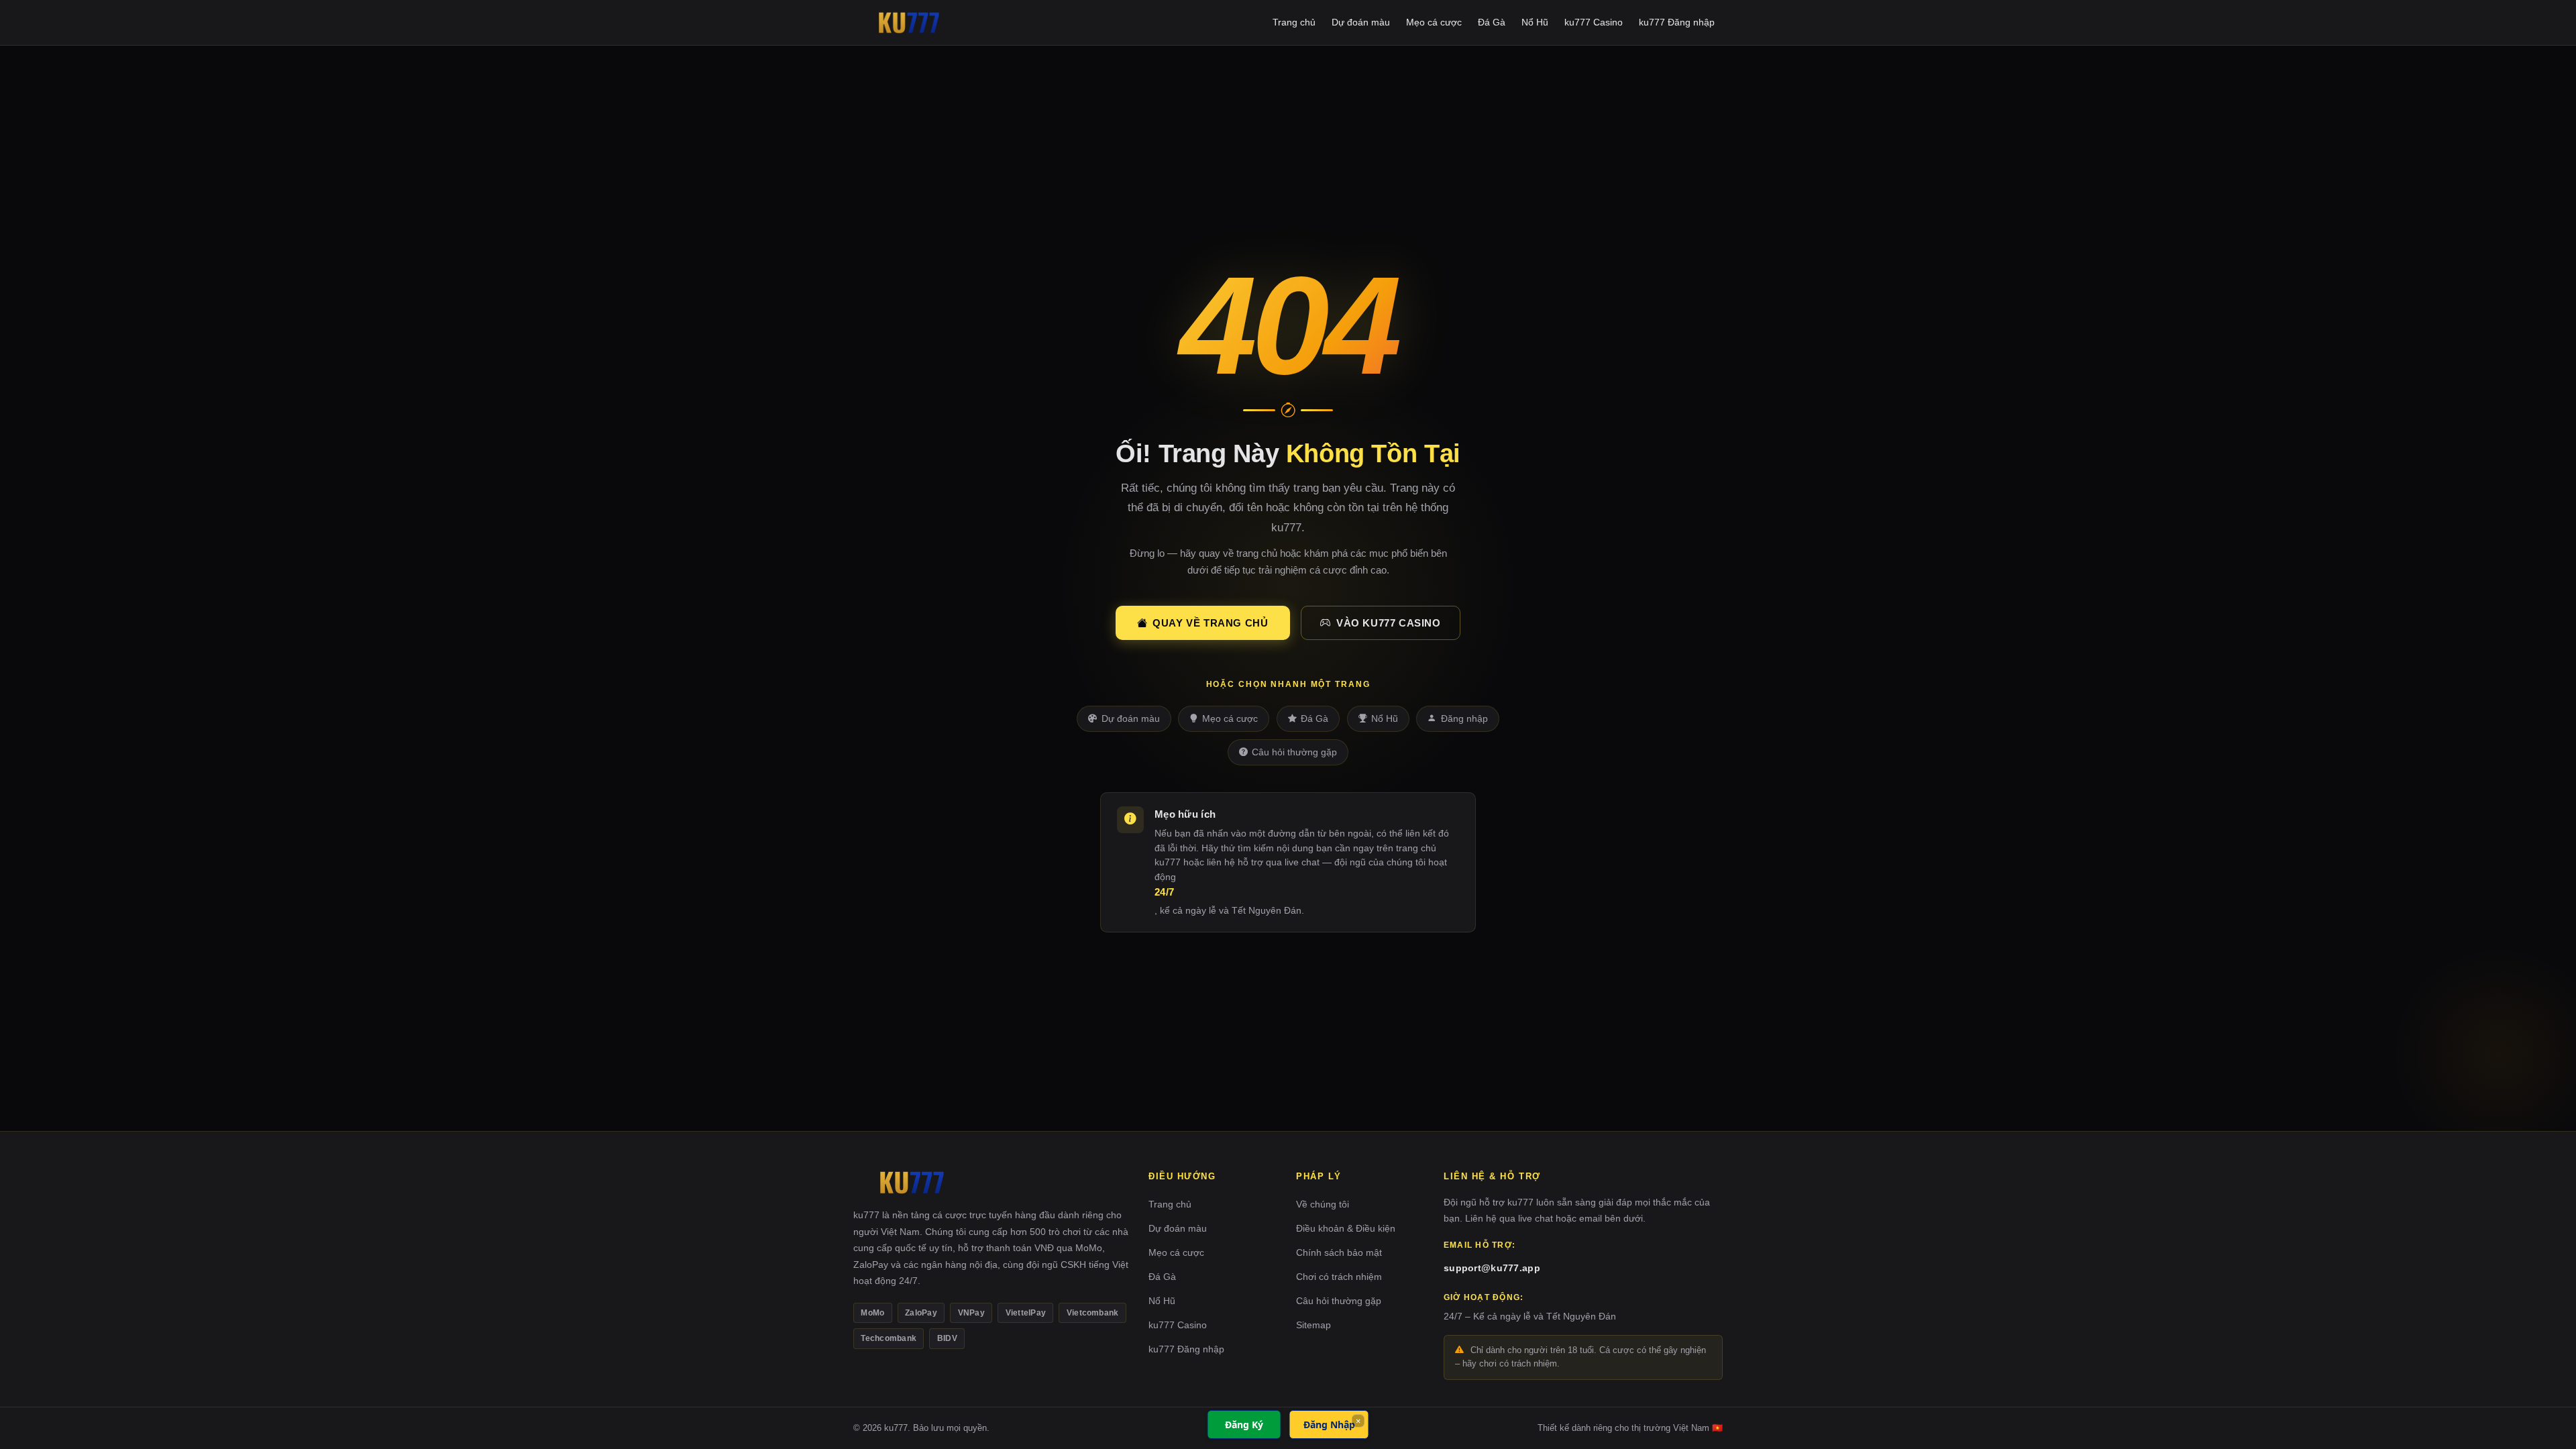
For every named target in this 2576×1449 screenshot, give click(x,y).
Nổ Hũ (1535, 22)
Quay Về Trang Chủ (1210, 623)
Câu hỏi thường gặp (1294, 752)
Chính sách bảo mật (1339, 1252)
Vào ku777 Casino (1389, 623)
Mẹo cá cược (1434, 22)
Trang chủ (1294, 22)
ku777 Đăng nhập (1677, 22)
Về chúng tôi (1323, 1204)
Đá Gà (1492, 22)
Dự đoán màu (1361, 22)
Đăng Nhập (1329, 1425)
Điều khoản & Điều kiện (1346, 1228)
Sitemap (1313, 1325)
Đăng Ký (1244, 1425)
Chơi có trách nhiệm (1339, 1277)
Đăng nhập (1464, 719)
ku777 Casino (1594, 22)
